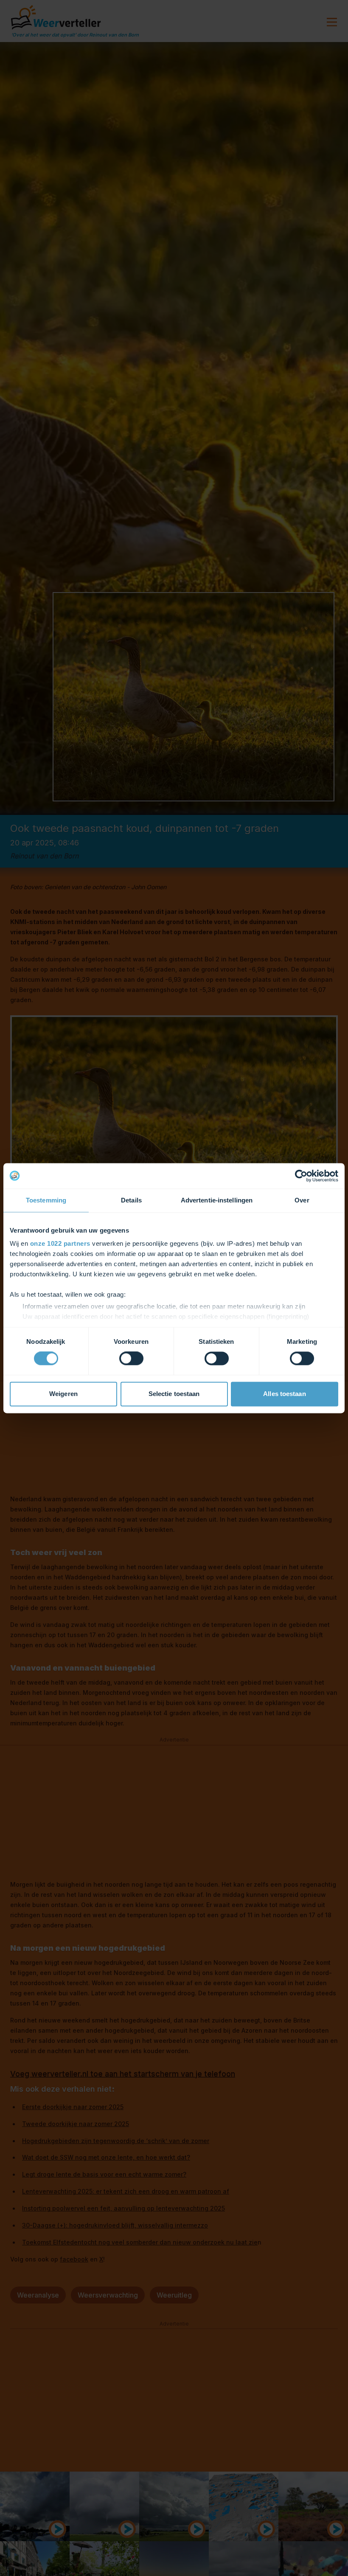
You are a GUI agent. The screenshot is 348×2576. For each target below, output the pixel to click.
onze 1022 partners (60, 1243)
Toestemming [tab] (46, 1200)
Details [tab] (131, 1200)
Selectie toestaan (174, 1394)
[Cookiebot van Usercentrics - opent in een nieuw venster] (301, 1176)
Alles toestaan (284, 1394)
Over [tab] (302, 1200)
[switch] (131, 1359)
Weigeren (63, 1394)
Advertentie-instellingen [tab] (217, 1200)
